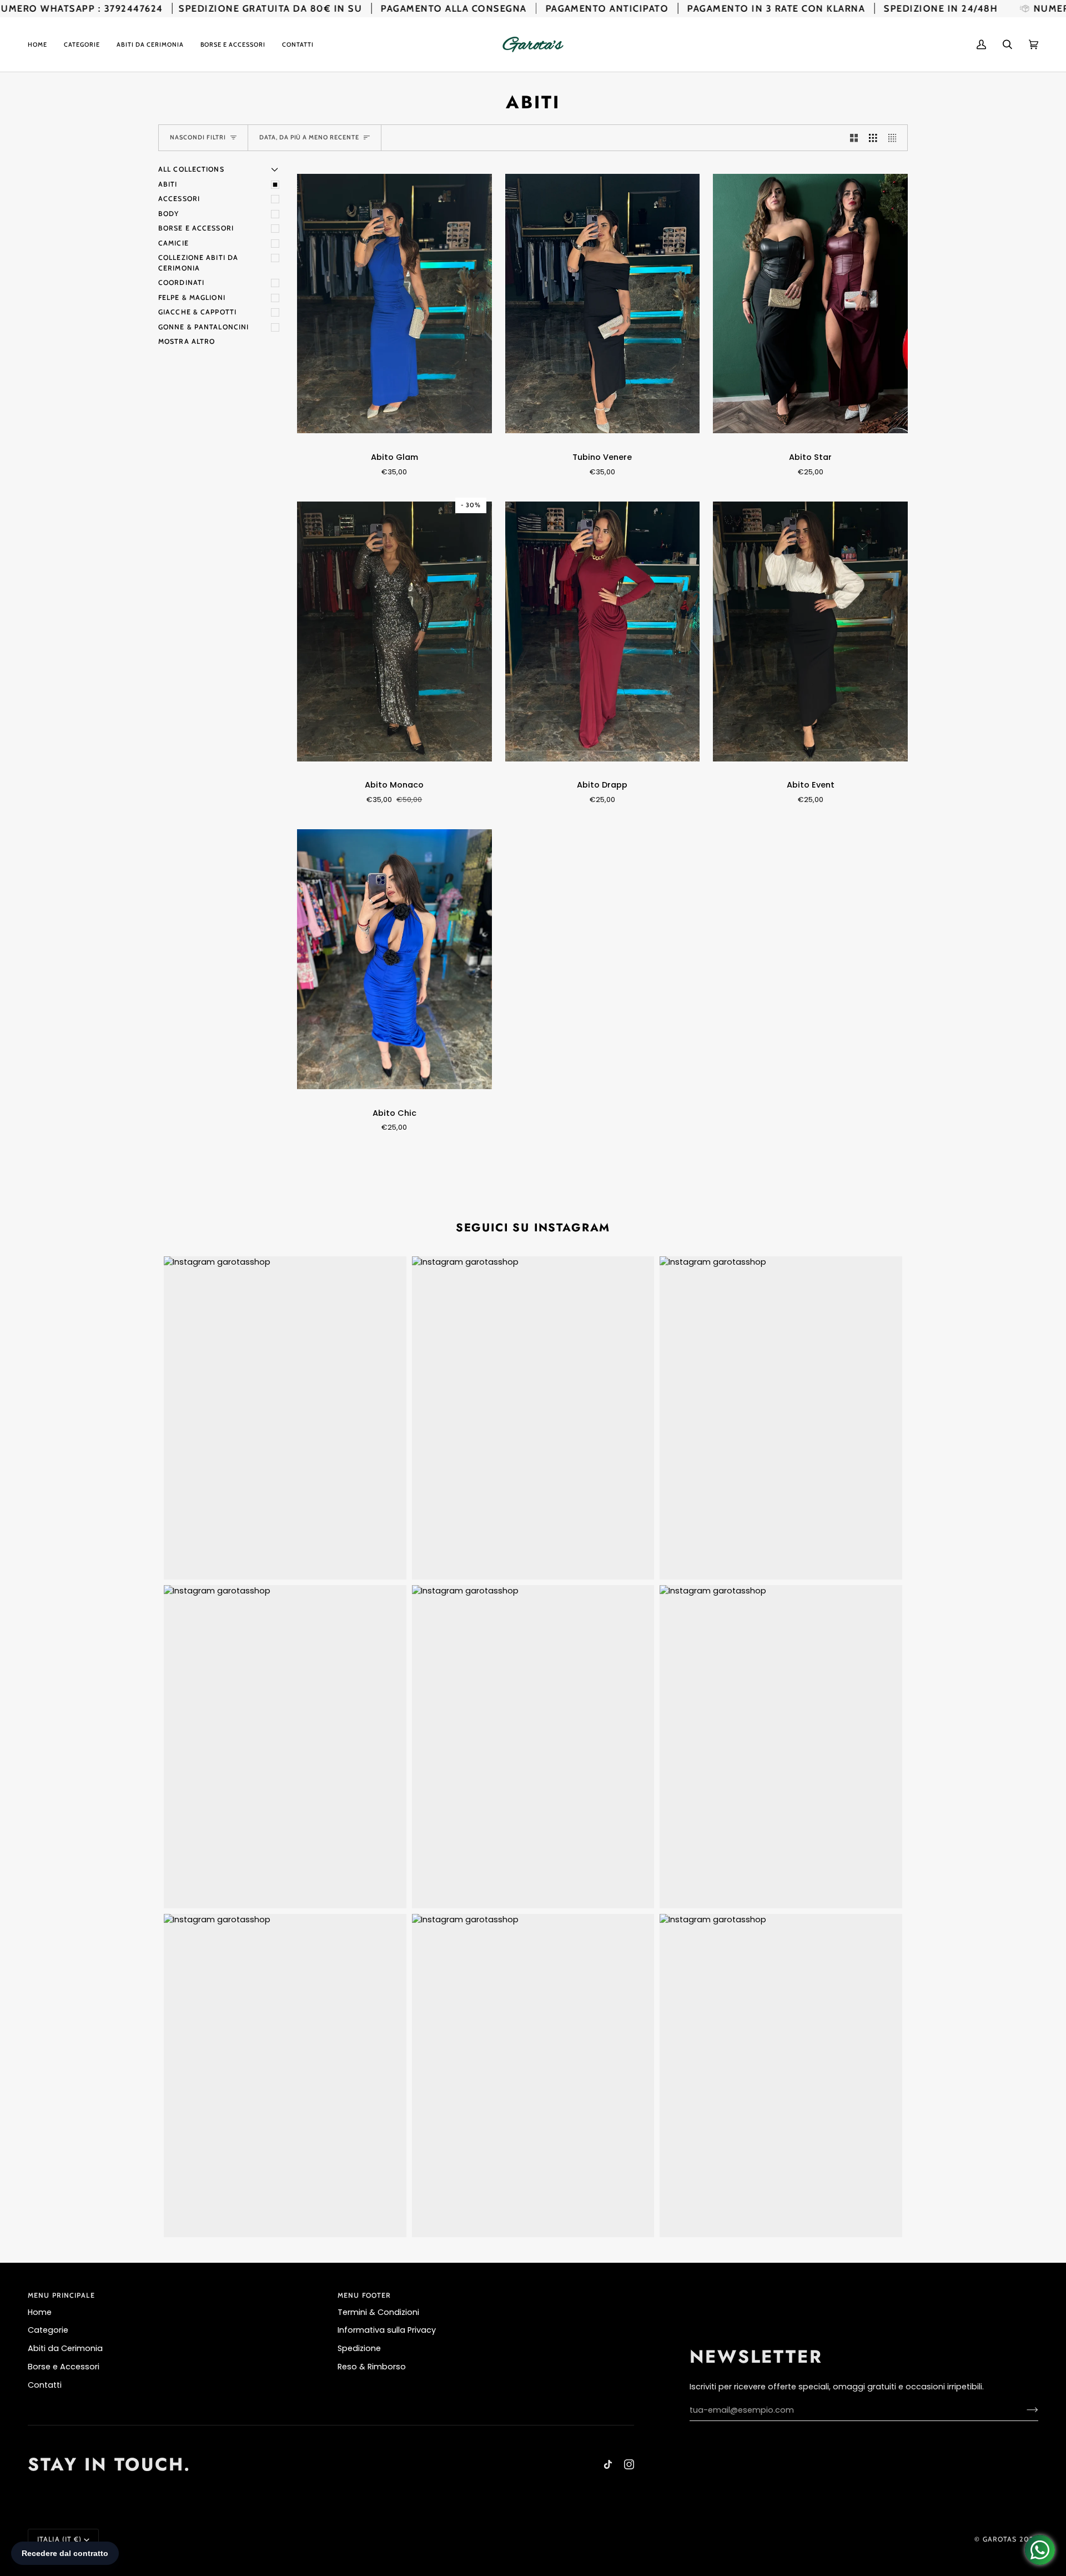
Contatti (45, 2385)
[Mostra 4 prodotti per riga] (895, 138)
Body (169, 214)
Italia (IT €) (59, 2539)
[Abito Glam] (394, 304)
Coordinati (181, 282)
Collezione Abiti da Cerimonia (198, 263)
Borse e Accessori (196, 228)
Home (40, 2312)
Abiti (168, 184)
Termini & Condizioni (378, 2312)
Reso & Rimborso (372, 2367)
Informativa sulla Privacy (387, 2330)
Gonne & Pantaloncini (203, 327)
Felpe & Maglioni (192, 297)
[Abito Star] (810, 304)
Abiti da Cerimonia (65, 2348)
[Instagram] (629, 2464)
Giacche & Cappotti (197, 312)
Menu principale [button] (61, 2295)
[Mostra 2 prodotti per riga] (854, 138)
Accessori (179, 199)
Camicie (174, 243)
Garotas (1000, 2539)
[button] (82, 44)
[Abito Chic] (394, 959)
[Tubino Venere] (603, 304)
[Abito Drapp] (603, 631)
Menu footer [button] (364, 2295)
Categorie (48, 2330)
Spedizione (359, 2348)
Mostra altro (187, 341)
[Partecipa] (1024, 2410)
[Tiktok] (608, 2464)
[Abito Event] (810, 631)
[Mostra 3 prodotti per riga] (873, 138)
